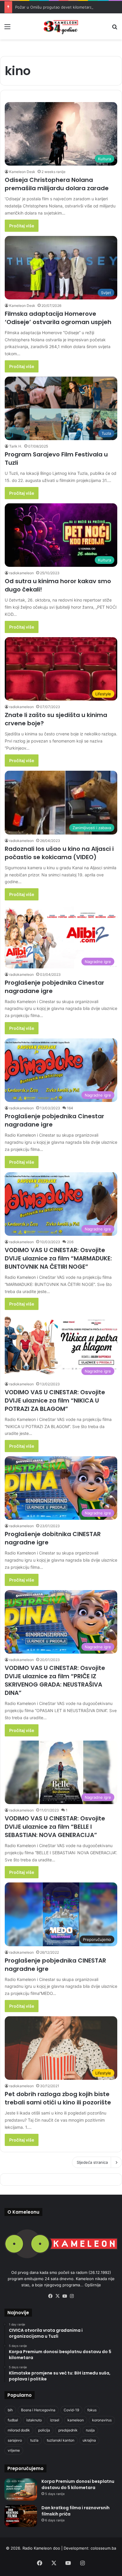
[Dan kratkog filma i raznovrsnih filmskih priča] (21, 2516)
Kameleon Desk (22, 172)
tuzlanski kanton (61, 2440)
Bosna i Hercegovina (38, 2410)
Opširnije (93, 2285)
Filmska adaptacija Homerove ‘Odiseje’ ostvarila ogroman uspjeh (58, 318)
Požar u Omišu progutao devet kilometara (53, 7)
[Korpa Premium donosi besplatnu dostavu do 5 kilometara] (21, 2489)
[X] (57, 2296)
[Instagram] (72, 2296)
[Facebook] (50, 2296)
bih (10, 2410)
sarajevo (15, 2440)
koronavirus (102, 2420)
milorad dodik (19, 2430)
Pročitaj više (22, 226)
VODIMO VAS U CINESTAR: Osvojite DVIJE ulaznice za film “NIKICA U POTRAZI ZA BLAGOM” (55, 1400)
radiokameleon (21, 573)
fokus (92, 2410)
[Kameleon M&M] (61, 26)
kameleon (76, 2420)
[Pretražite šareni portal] (115, 29)
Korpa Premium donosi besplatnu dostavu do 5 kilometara (78, 2484)
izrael (55, 2420)
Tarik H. (16, 446)
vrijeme (14, 2450)
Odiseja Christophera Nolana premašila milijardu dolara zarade (57, 184)
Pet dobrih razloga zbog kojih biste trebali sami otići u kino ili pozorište (58, 2098)
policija (44, 2430)
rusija (90, 2430)
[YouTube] (65, 2296)
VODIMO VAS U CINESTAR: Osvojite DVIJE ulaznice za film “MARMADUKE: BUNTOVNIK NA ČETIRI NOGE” (58, 1258)
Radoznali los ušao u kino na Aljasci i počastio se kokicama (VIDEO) (59, 853)
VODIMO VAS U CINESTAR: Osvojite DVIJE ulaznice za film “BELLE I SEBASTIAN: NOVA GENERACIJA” (55, 1827)
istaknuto (34, 2420)
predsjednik (68, 2430)
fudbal (13, 2420)
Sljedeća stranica (92, 2162)
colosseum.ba (103, 2548)
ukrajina (89, 2440)
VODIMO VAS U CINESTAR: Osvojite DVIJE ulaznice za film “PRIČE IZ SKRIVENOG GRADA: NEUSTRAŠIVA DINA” (55, 1680)
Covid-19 (71, 2410)
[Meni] (7, 29)
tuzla (34, 2440)
